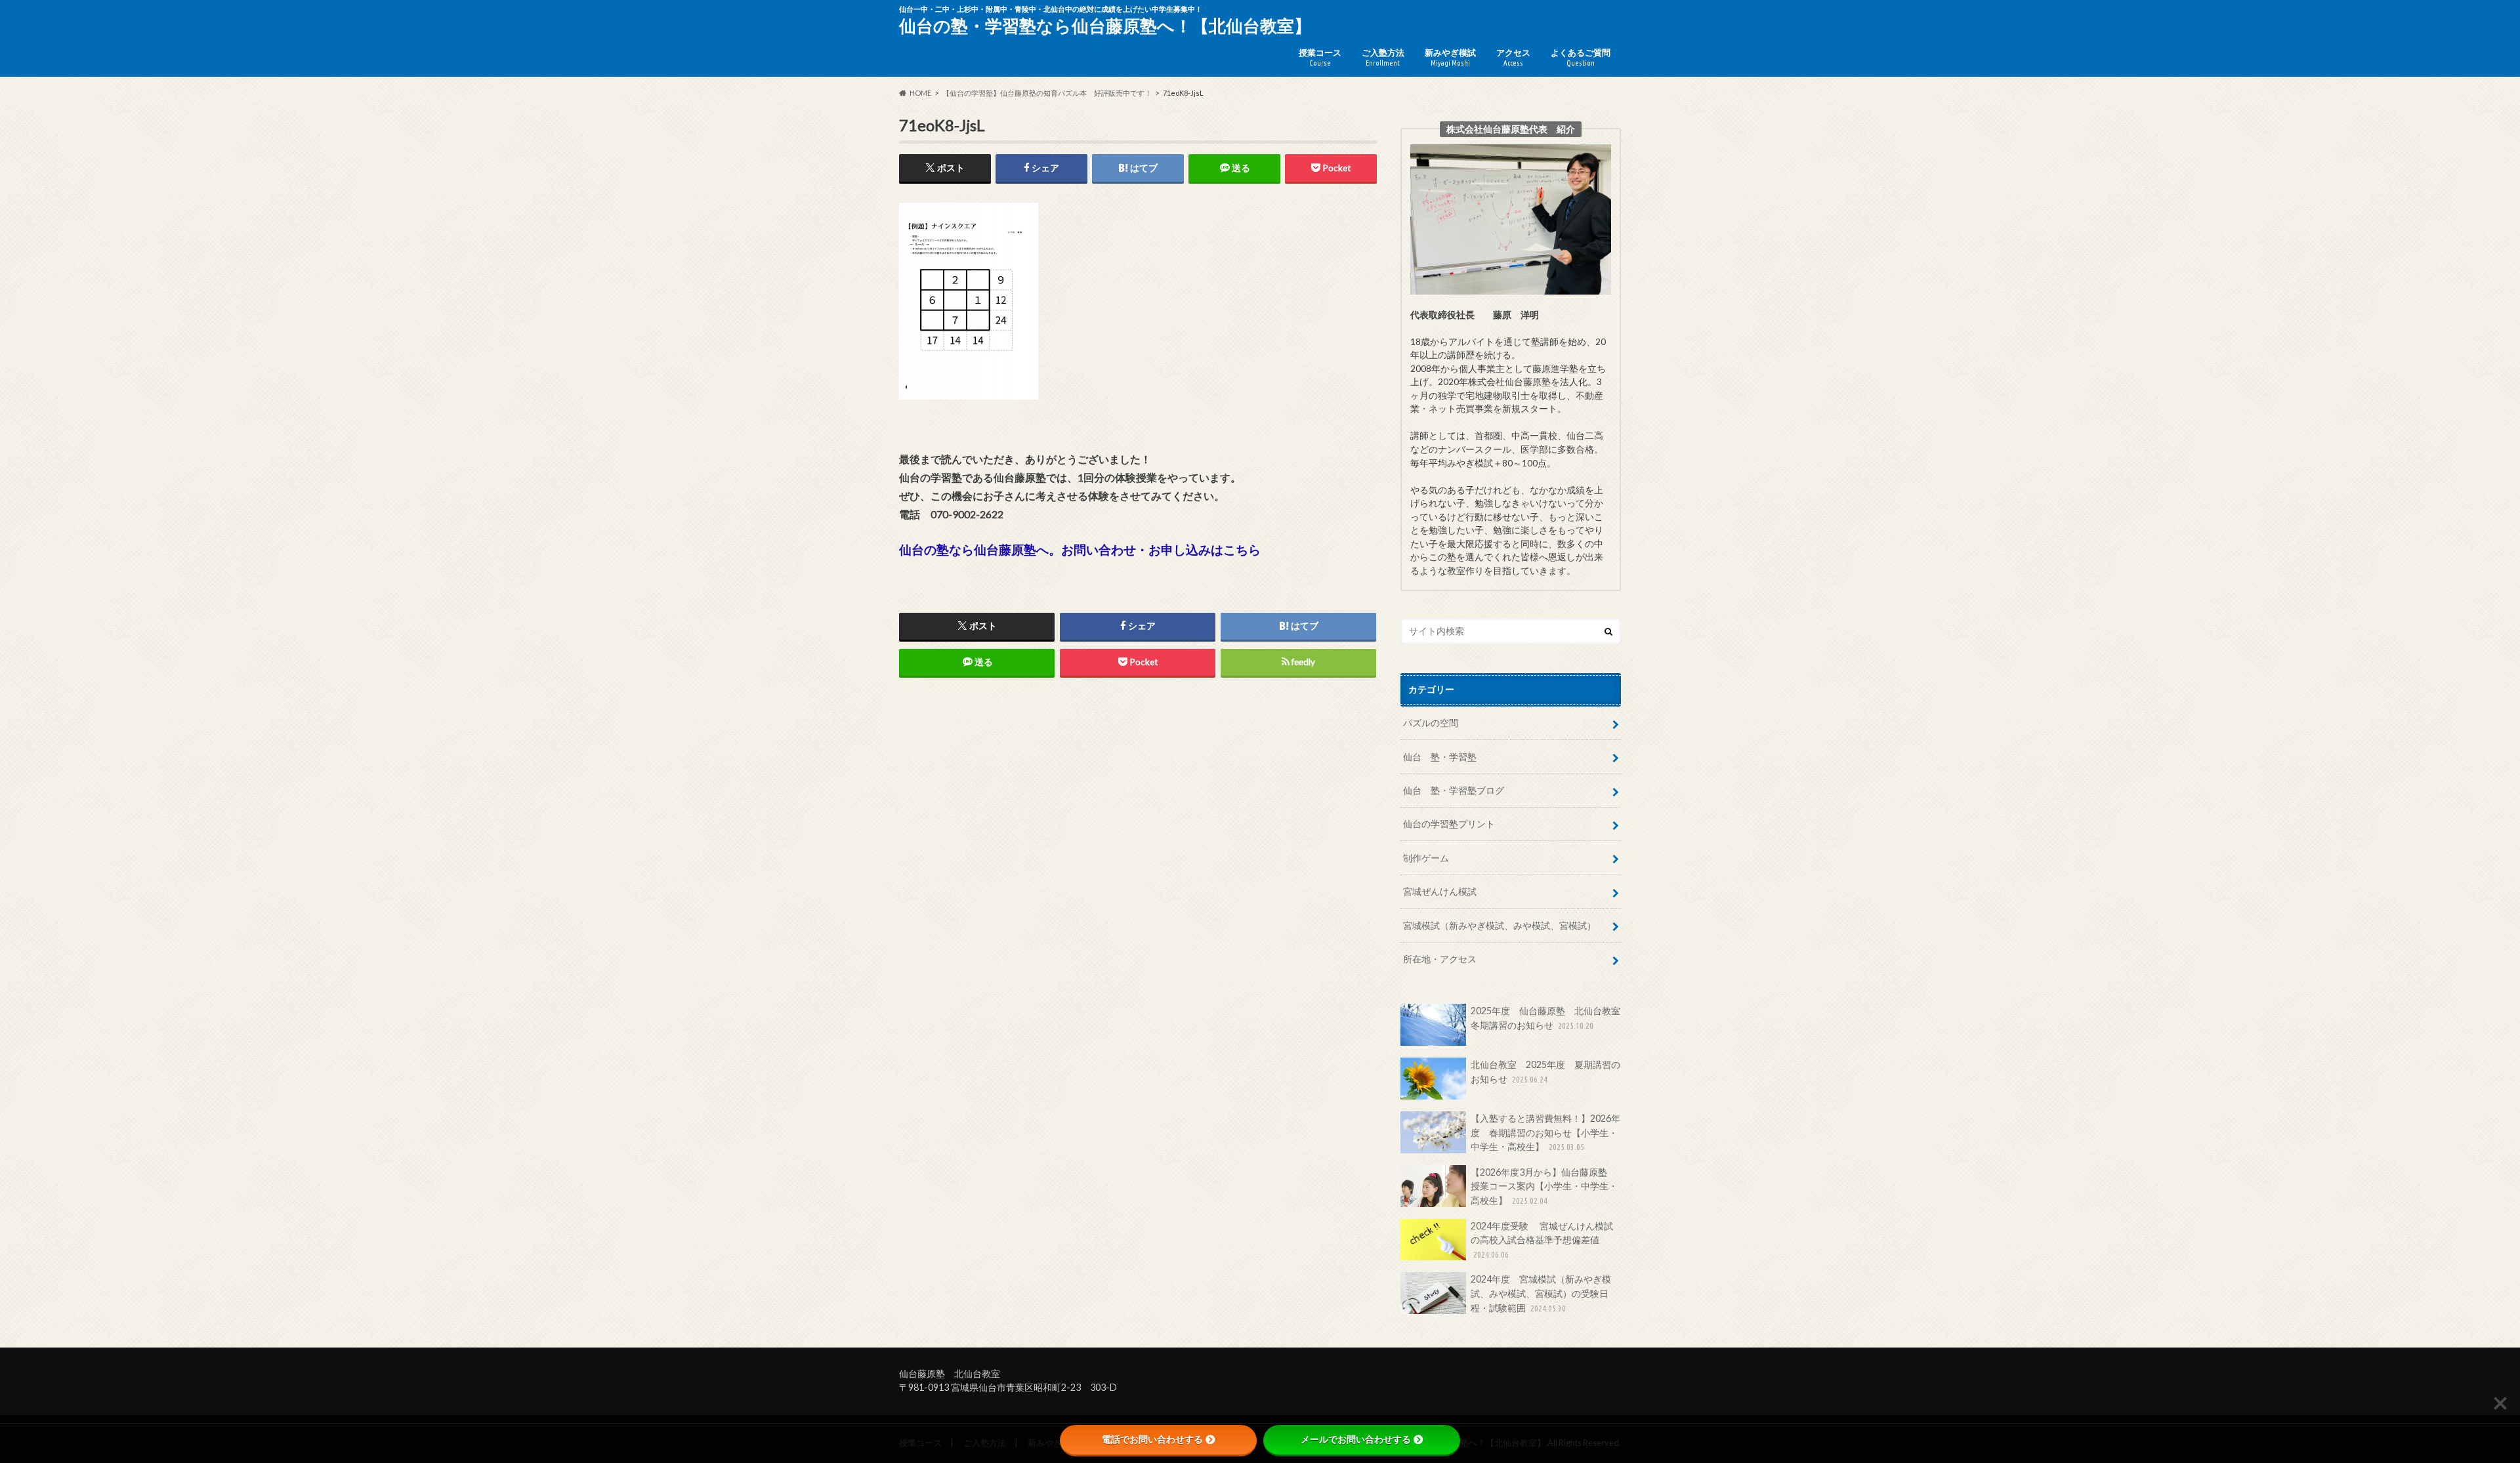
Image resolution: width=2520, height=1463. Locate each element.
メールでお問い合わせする (1356, 1439)
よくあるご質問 (1581, 57)
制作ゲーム (1426, 858)
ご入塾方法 (1383, 57)
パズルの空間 (1431, 723)
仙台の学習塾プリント (1449, 824)
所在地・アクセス (1440, 959)
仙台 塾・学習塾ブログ (1454, 790)
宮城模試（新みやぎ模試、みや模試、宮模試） (1500, 925)
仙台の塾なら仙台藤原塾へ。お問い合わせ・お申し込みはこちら (1080, 549)
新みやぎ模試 (1450, 57)
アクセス (1513, 57)
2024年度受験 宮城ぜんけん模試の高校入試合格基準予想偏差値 (1542, 1240)
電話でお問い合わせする (1152, 1439)
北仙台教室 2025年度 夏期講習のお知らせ (1545, 1072)
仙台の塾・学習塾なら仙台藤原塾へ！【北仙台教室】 (1105, 26)
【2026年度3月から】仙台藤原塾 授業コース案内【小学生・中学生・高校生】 (1544, 1186)
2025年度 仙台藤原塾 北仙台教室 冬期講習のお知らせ (1546, 1018)
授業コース (1320, 57)
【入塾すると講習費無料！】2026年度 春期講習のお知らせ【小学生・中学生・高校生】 (1545, 1132)
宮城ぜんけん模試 (1440, 891)
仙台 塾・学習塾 (1440, 757)
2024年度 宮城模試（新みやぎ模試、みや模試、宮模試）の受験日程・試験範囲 (1541, 1293)
